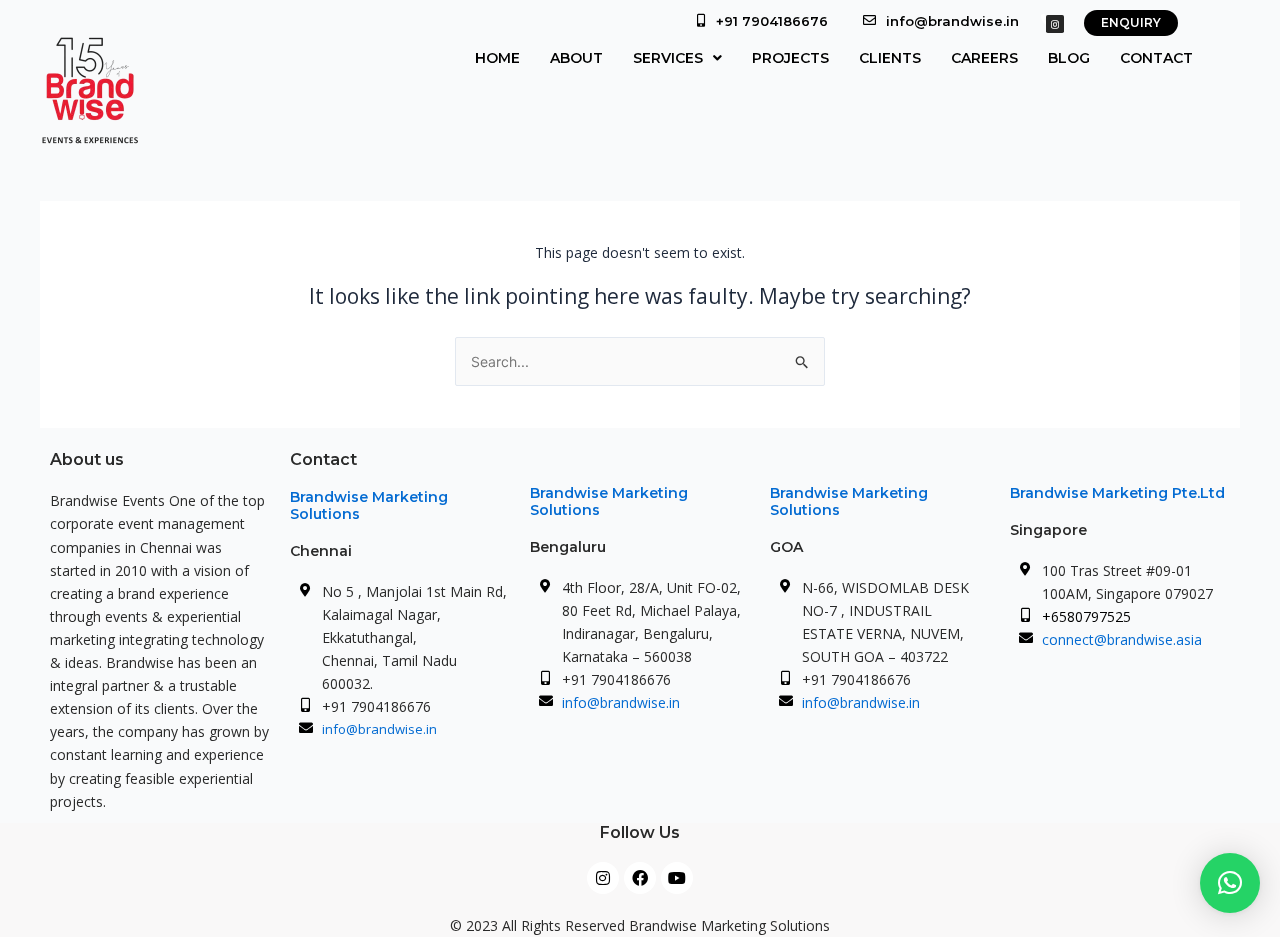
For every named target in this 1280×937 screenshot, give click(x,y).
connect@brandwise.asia (1122, 639)
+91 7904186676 (772, 21)
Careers (984, 58)
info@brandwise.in (952, 21)
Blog (1069, 58)
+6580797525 (1086, 616)
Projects (790, 58)
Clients (890, 58)
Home (497, 58)
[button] (677, 58)
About (576, 58)
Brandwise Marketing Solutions (369, 505)
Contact (1156, 58)
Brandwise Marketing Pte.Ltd (1117, 493)
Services (668, 58)
